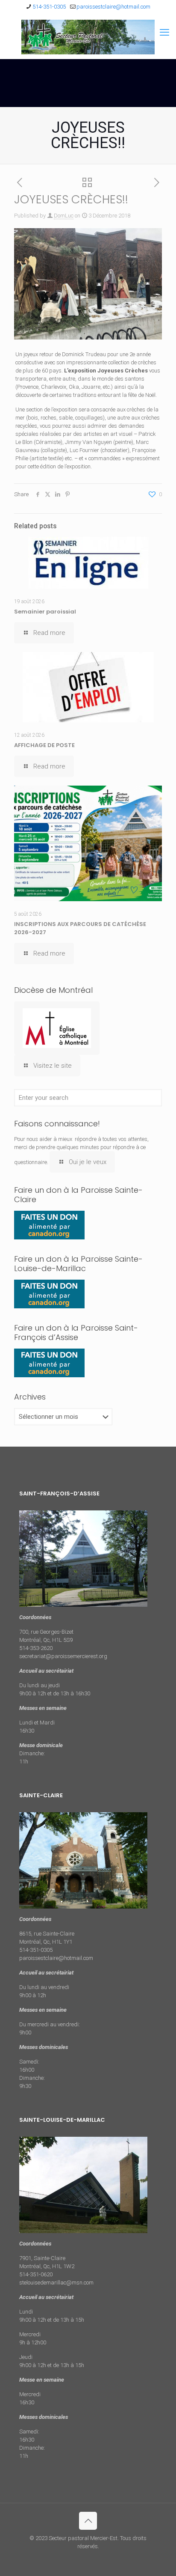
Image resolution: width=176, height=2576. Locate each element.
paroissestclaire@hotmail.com (113, 7)
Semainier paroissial (45, 612)
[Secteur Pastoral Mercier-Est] (88, 37)
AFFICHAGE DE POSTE (44, 745)
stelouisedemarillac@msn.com (56, 2283)
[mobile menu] (164, 33)
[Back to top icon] (88, 2521)
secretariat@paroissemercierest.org (63, 1656)
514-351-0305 (49, 7)
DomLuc (64, 216)
